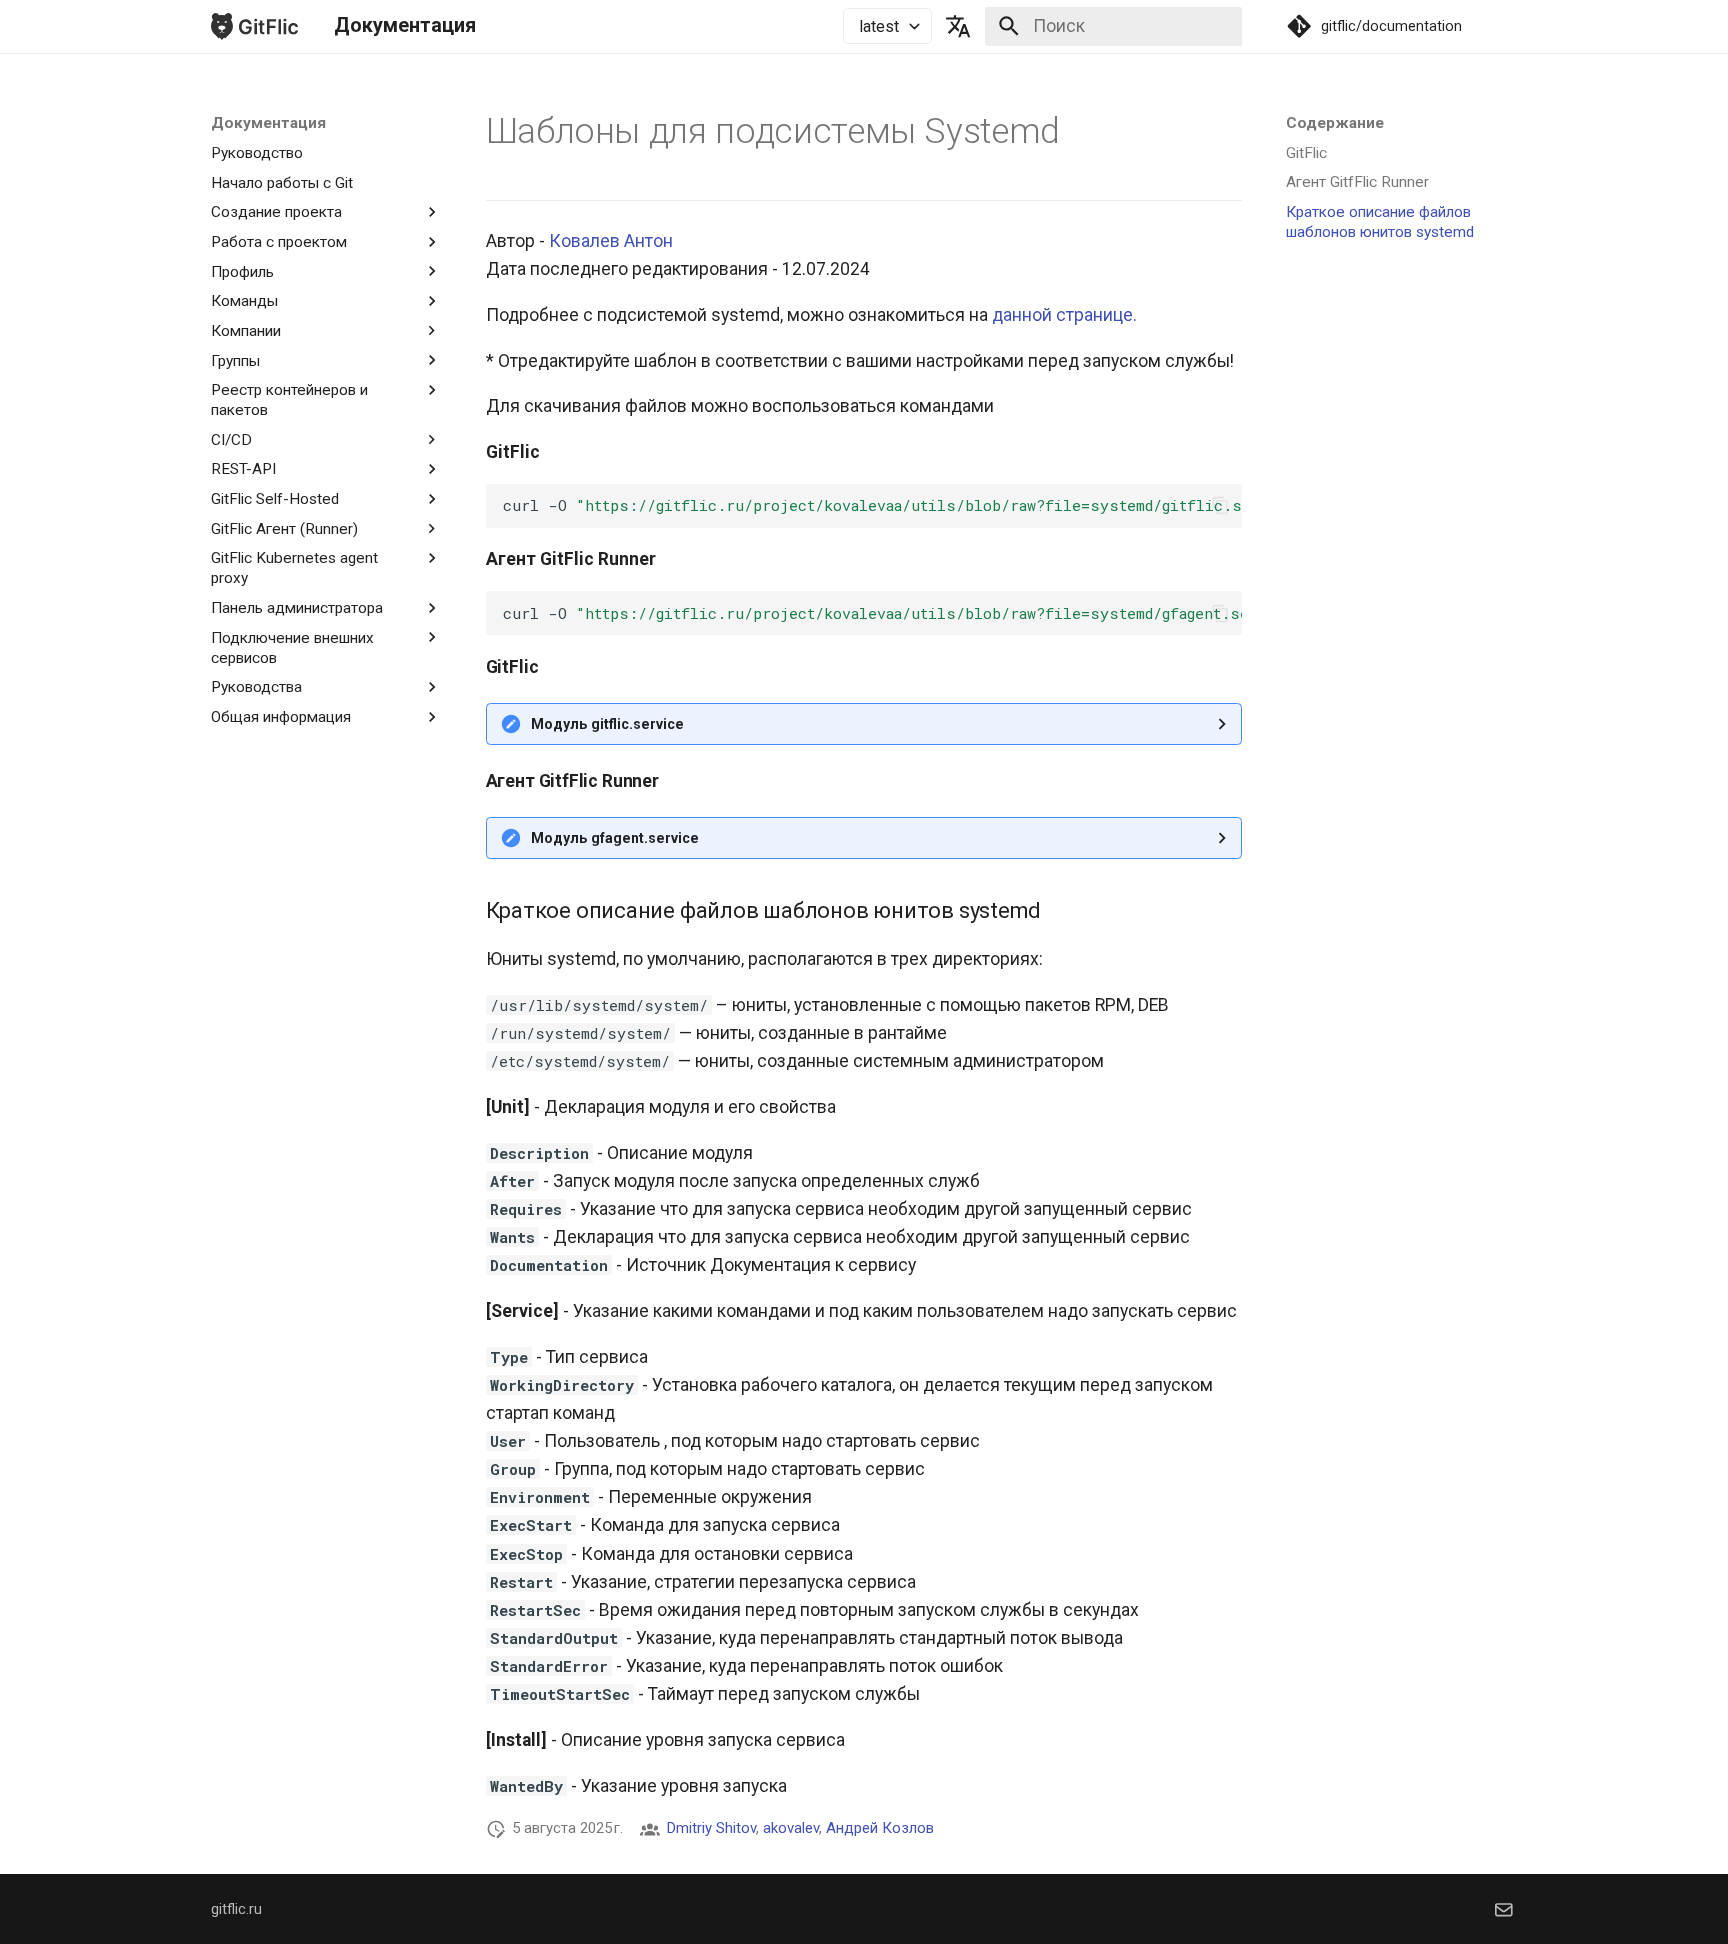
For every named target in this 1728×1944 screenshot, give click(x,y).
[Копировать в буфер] (1220, 506)
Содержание (1335, 123)
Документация (268, 123)
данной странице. (1064, 315)
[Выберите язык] (959, 26)
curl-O (872, 505)
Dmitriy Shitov (711, 1828)
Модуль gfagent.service (615, 838)
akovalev (791, 1828)
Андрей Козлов (880, 1828)
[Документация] (254, 26)
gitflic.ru (236, 1909)
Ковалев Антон (611, 241)
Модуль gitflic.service (607, 724)
